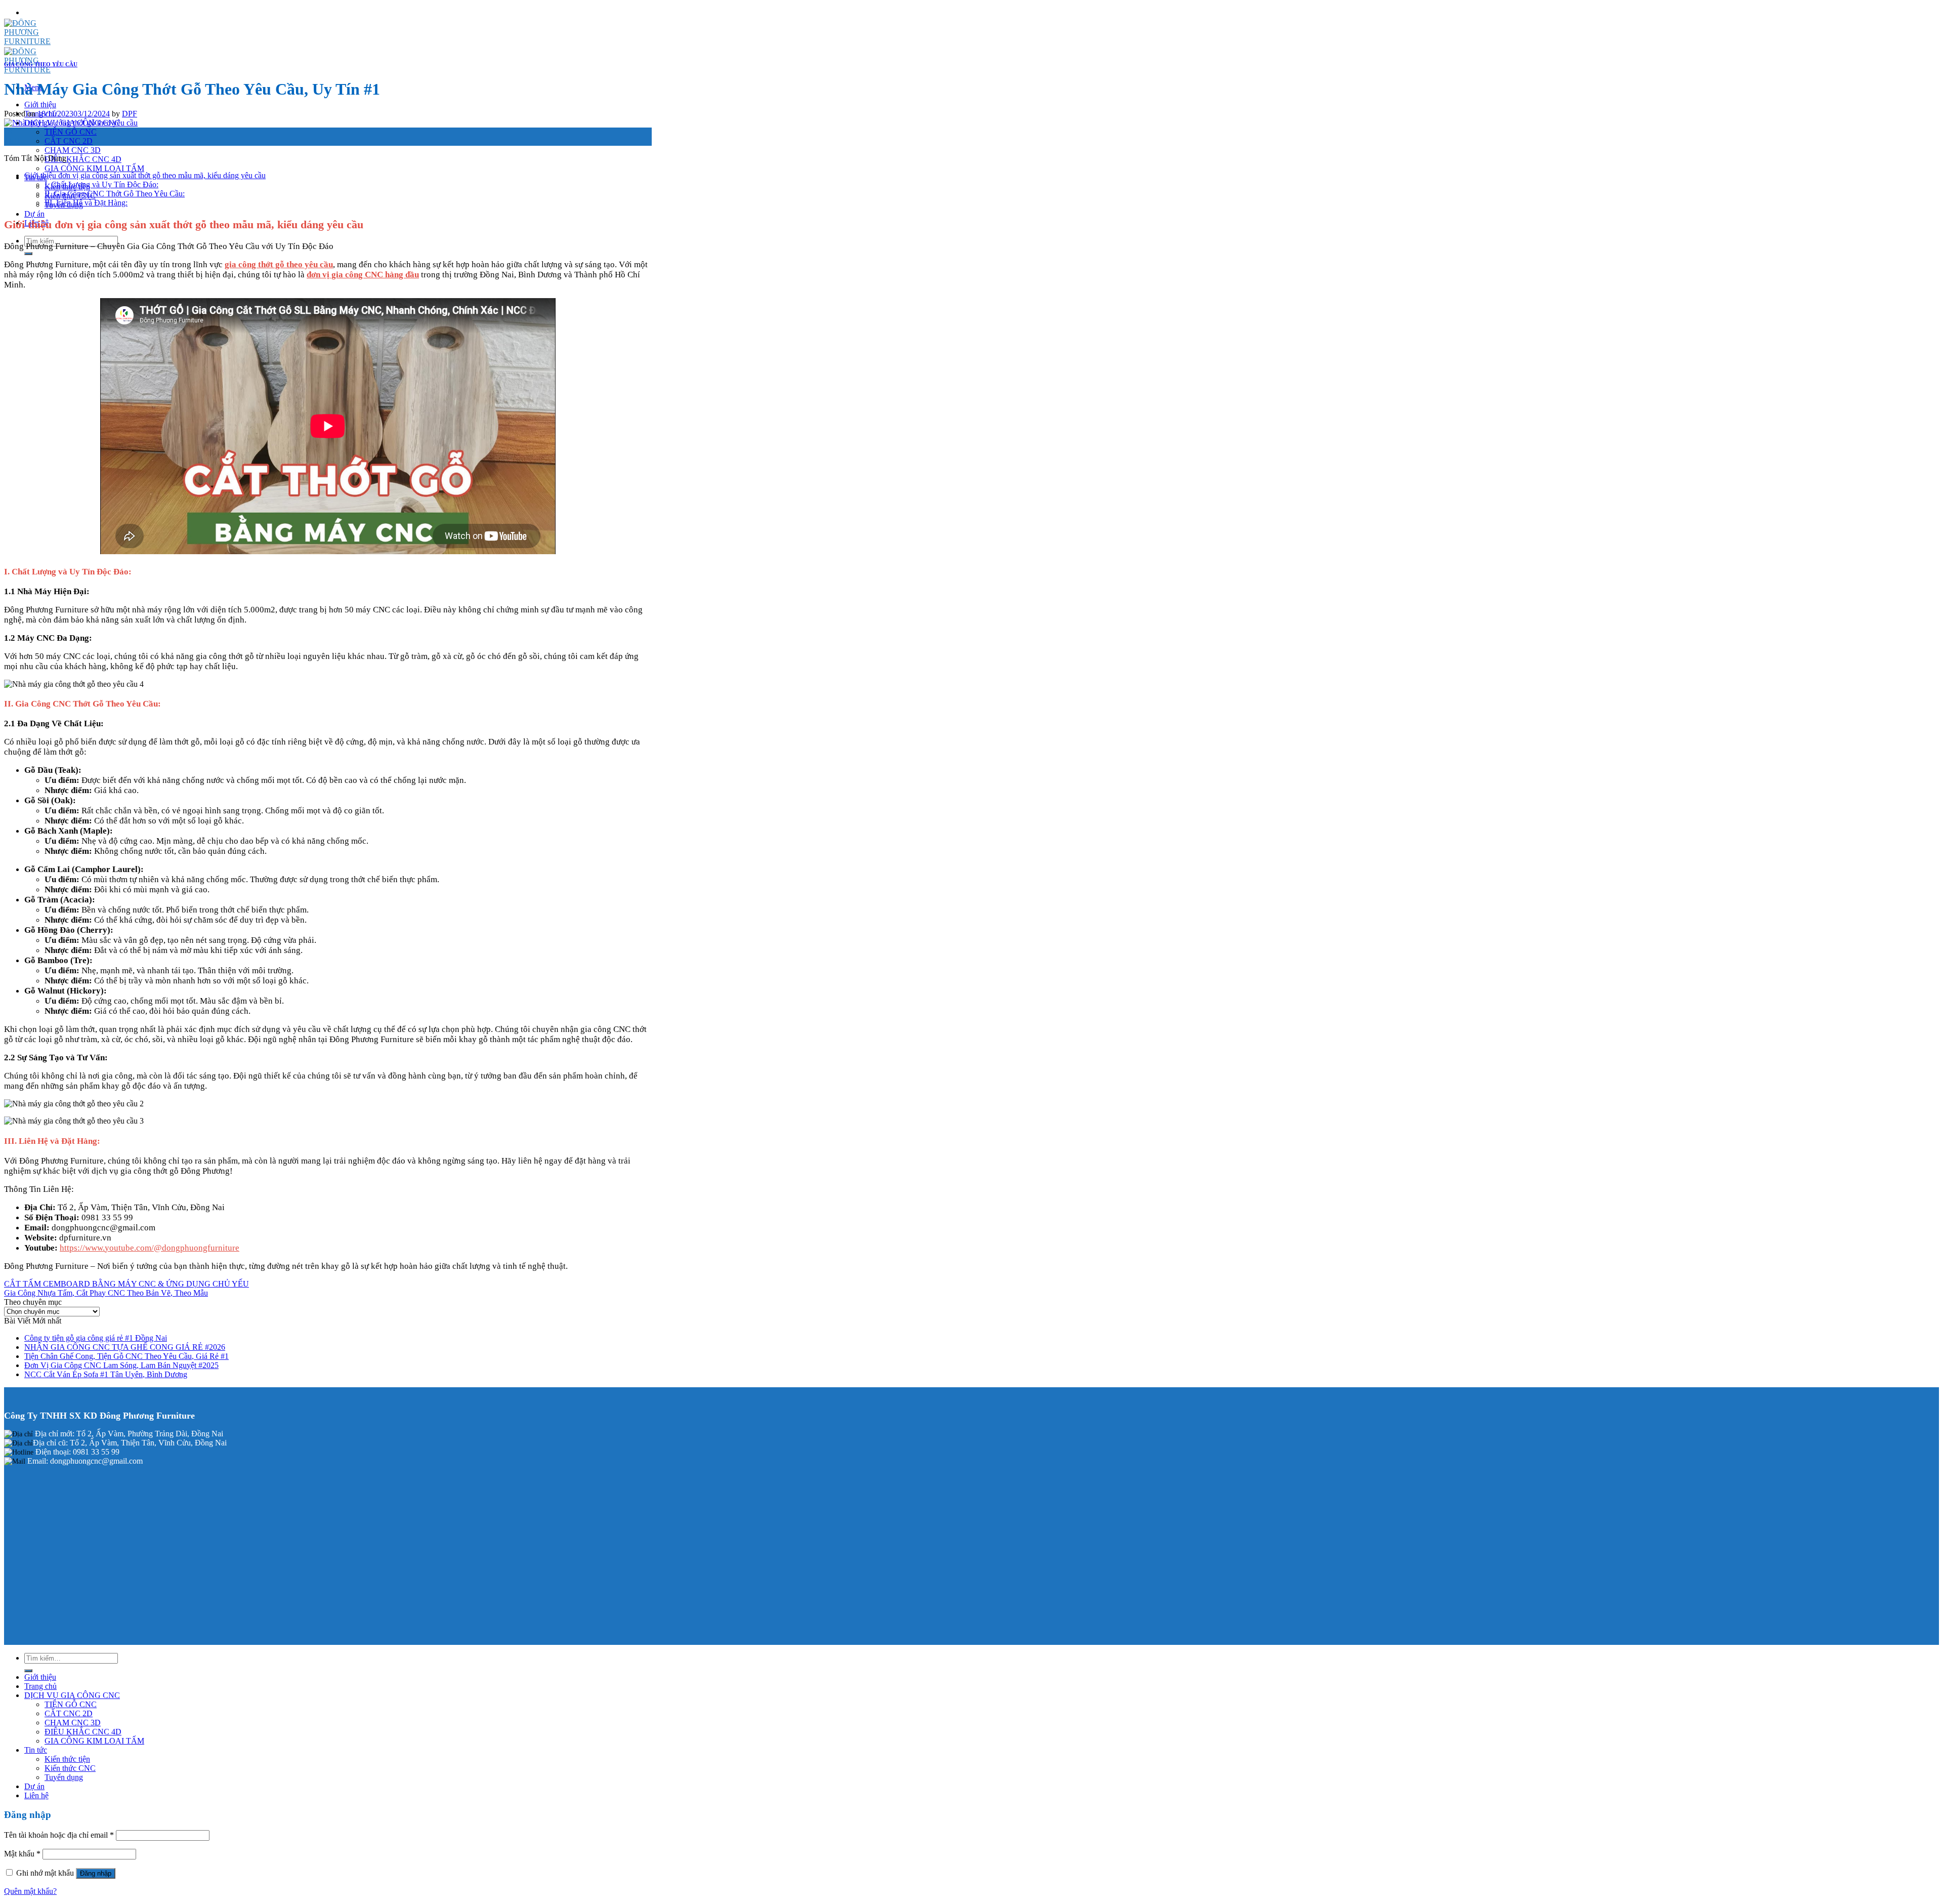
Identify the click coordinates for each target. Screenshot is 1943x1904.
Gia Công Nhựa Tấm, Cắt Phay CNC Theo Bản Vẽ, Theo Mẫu (106, 1293)
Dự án (34, 214)
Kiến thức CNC (70, 1768)
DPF (130, 114)
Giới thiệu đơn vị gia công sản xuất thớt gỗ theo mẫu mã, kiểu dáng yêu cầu (145, 175)
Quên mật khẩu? (30, 1891)
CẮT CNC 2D (69, 141)
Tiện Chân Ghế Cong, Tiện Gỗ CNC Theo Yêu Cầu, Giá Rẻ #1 (126, 1356)
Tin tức (36, 1750)
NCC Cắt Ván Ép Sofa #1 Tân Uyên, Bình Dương (106, 1374)
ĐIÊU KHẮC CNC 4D (83, 159)
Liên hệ (36, 1795)
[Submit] (28, 254)
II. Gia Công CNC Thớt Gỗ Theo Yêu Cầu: (115, 194)
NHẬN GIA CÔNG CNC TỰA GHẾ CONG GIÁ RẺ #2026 (125, 1347)
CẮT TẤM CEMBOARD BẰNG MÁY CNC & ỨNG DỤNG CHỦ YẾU (126, 1284)
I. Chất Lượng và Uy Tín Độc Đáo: (101, 184)
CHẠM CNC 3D (73, 150)
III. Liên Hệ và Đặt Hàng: (86, 203)
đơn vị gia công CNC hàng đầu (363, 275)
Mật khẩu (22, 1854)
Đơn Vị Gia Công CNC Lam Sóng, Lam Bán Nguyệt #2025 (121, 1365)
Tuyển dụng (64, 1777)
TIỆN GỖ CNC (71, 132)
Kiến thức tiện (67, 1759)
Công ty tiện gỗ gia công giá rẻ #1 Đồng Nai (96, 1338)
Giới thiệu (40, 105)
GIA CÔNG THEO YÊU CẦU (41, 64)
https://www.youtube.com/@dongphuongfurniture (150, 1248)
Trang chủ (40, 1686)
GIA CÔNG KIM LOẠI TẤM (94, 168)
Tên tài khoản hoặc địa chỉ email (59, 1835)
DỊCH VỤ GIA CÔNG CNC (72, 1695)
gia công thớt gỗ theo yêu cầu (279, 264)
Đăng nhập (96, 1873)
